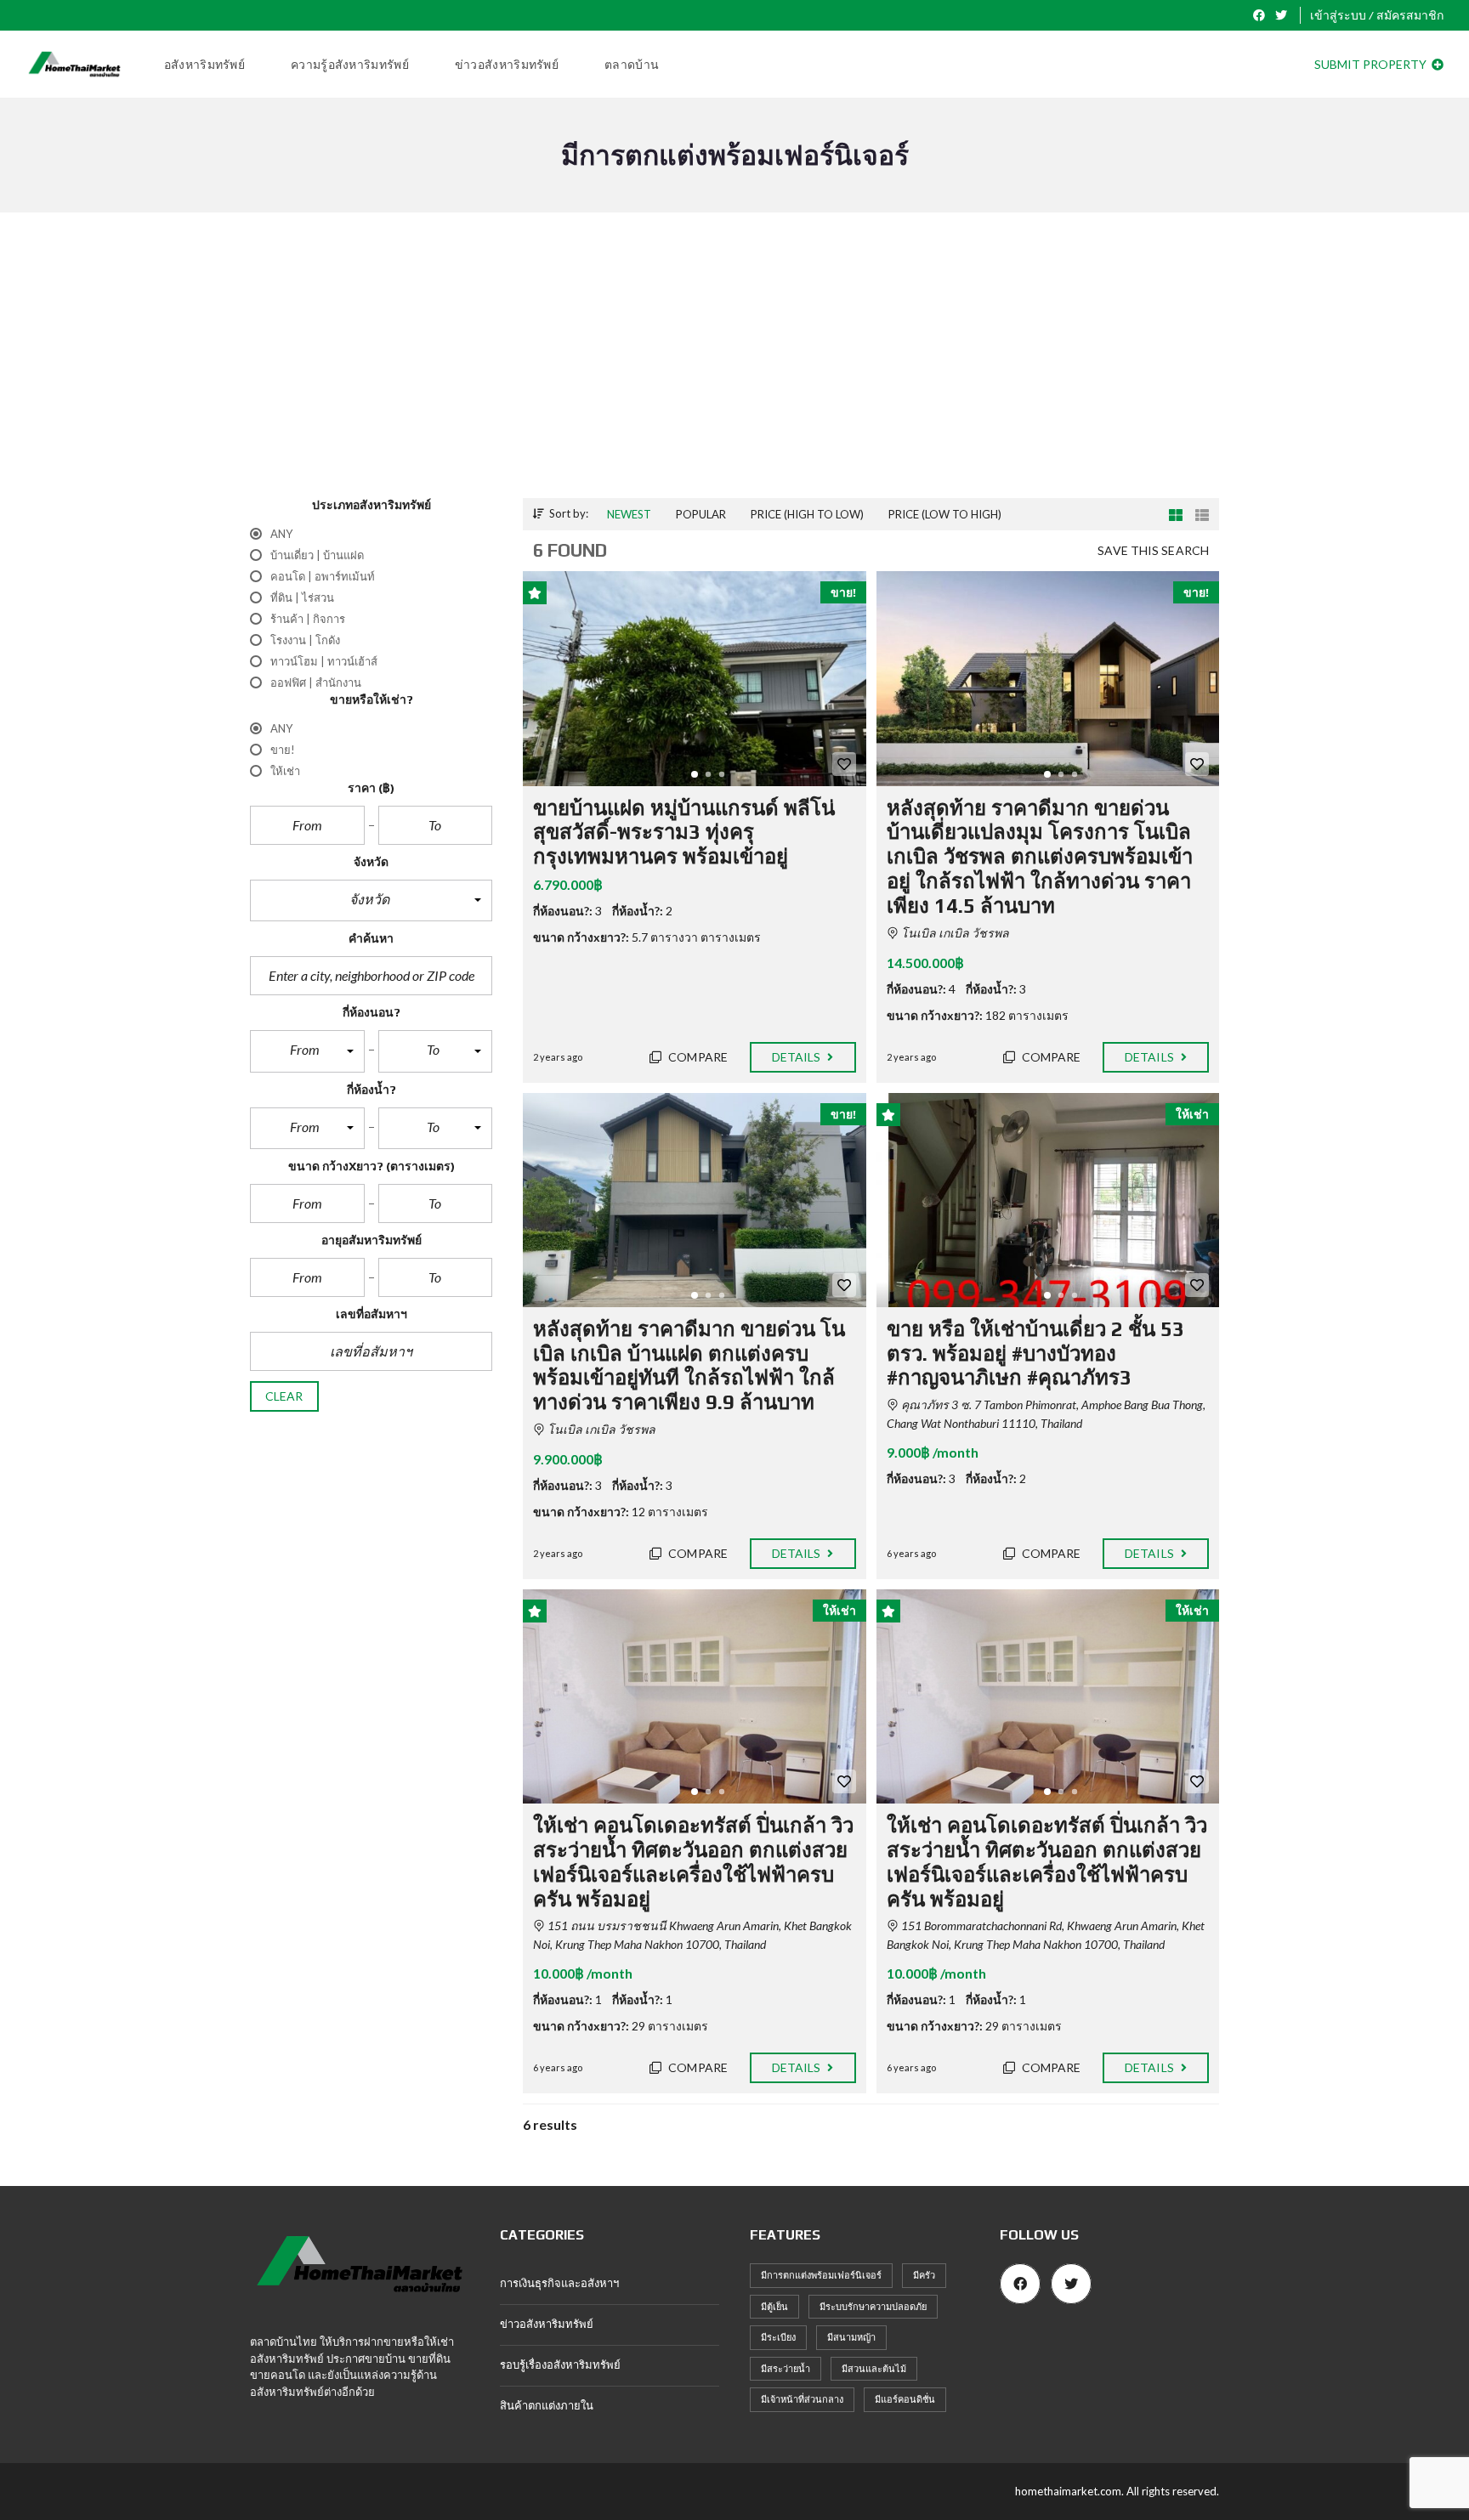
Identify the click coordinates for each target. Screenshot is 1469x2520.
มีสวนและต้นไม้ (874, 2368)
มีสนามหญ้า (851, 2337)
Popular (701, 514)
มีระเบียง (778, 2337)
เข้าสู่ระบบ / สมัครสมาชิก (1377, 15)
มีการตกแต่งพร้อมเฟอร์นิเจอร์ (821, 2275)
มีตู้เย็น (774, 2306)
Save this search (1153, 550)
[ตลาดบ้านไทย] (74, 65)
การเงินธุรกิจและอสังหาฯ (559, 2283)
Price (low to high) (945, 514)
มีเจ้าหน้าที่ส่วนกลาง (802, 2399)
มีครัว (924, 2275)
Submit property (1372, 64)
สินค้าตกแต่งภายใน (547, 2405)
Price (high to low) (807, 514)
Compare (697, 1057)
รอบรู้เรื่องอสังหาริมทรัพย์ (560, 2364)
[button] (371, 901)
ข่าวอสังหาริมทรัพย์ (547, 2324)
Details (798, 1057)
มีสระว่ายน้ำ (786, 2368)
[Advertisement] (734, 371)
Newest (629, 514)
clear (284, 1396)
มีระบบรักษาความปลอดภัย (873, 2306)
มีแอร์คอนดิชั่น (905, 2399)
